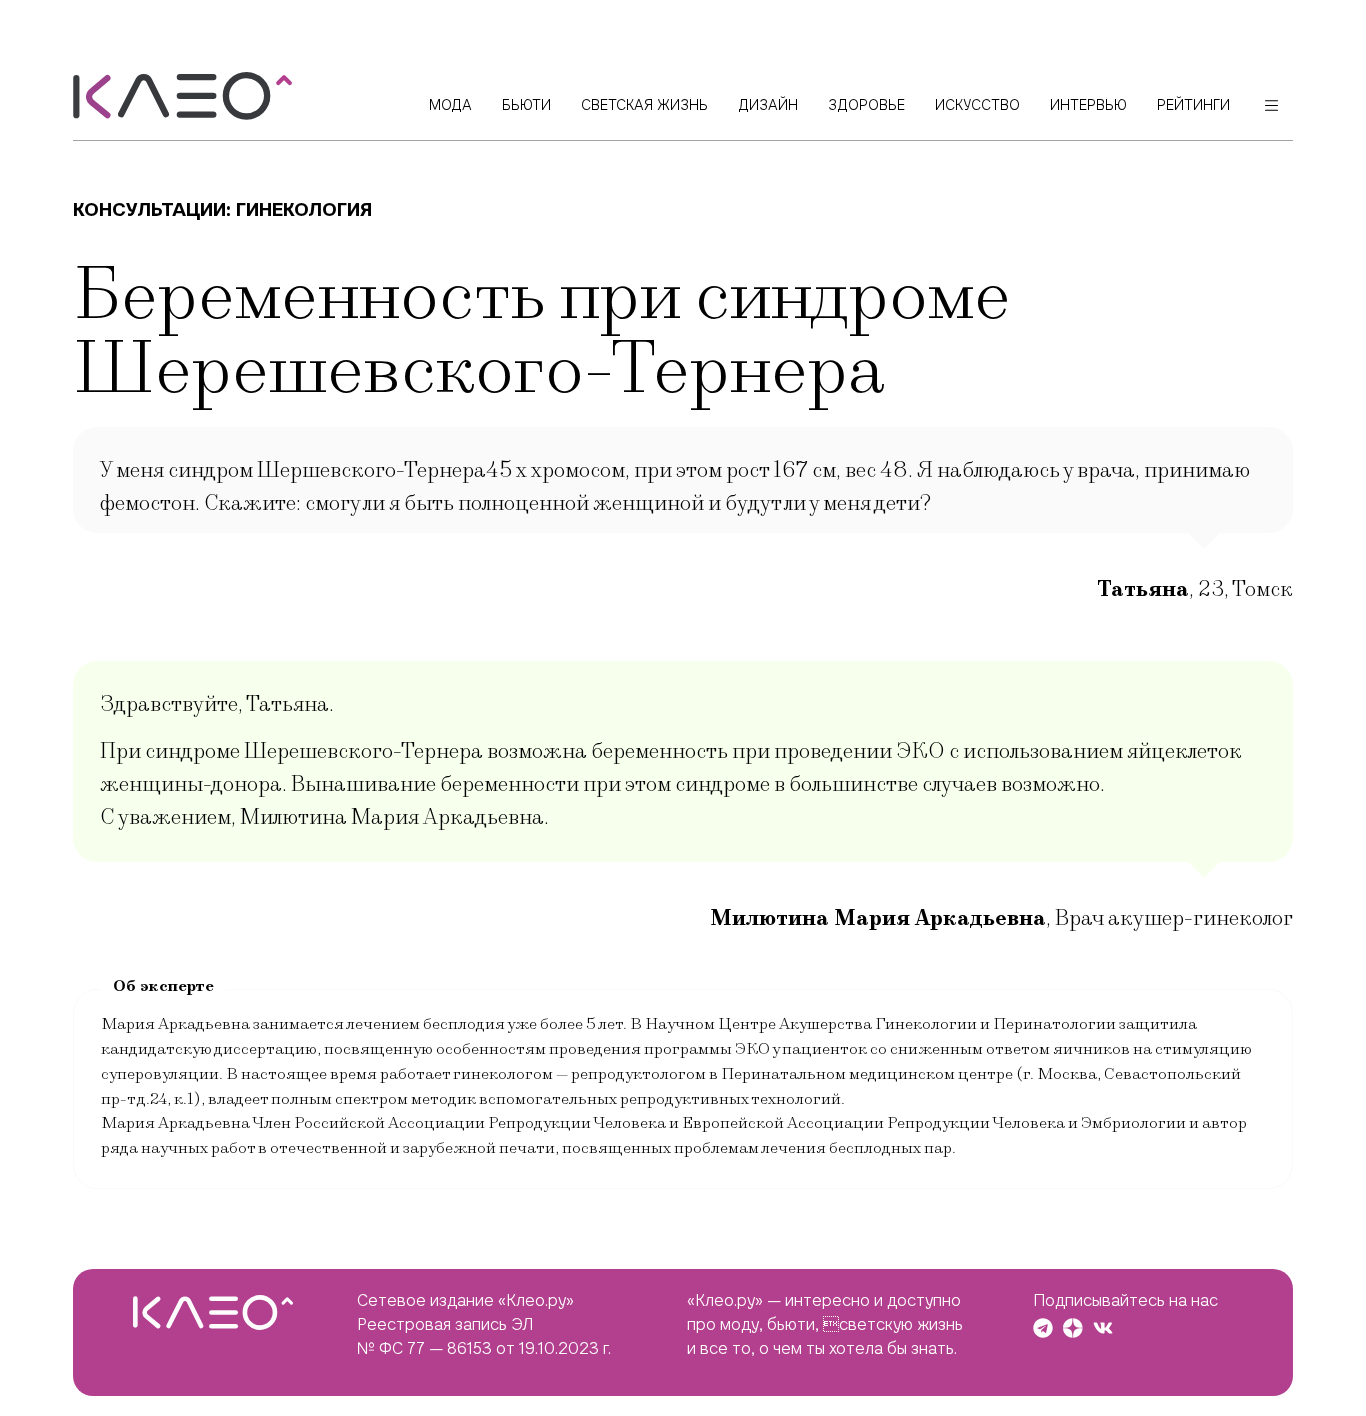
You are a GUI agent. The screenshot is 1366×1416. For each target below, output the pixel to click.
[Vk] (1103, 1328)
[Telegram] (1043, 1328)
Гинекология (304, 209)
